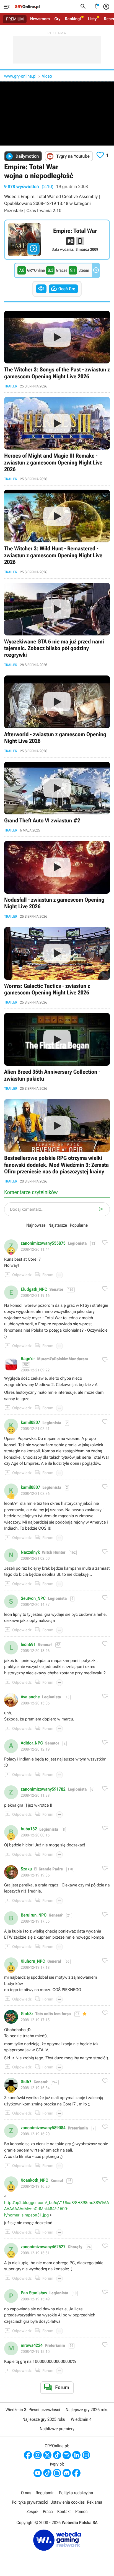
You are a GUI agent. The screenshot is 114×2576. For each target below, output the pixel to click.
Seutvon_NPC (33, 1598)
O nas (26, 2493)
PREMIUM (15, 19)
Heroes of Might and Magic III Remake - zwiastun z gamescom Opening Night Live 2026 (57, 439)
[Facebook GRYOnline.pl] (28, 2455)
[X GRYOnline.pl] (47, 2455)
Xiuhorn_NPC (33, 1961)
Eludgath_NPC (34, 1289)
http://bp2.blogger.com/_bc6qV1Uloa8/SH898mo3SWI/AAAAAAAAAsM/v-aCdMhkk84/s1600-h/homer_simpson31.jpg (57, 2209)
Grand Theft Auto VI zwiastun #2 (57, 797)
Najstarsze (58, 1225)
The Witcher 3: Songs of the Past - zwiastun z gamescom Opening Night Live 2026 (57, 349)
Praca (48, 2512)
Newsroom (40, 19)
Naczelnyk (30, 1552)
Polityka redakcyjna (76, 2493)
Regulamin (45, 2493)
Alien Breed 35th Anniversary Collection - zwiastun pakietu (57, 1052)
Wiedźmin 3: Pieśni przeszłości (33, 2410)
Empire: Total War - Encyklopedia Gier (57, 240)
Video (47, 76)
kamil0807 (30, 1422)
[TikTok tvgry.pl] (47, 2473)
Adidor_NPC (32, 1743)
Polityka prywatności (30, 2502)
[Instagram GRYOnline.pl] (38, 2455)
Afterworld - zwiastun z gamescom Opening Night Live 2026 (57, 714)
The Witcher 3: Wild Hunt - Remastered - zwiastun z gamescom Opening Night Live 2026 (57, 532)
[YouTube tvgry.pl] (38, 2473)
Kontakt (64, 2512)
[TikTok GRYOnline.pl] (57, 2455)
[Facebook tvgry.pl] (76, 2473)
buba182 (29, 1829)
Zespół (33, 2512)
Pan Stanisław (34, 2293)
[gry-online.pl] (27, 7)
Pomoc (81, 2512)
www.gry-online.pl (20, 76)
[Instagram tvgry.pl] (57, 2473)
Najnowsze (36, 1225)
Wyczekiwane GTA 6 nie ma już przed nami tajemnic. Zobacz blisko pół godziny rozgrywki (57, 625)
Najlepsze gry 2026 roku (87, 2410)
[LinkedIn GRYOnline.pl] (76, 2455)
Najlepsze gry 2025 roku (44, 2419)
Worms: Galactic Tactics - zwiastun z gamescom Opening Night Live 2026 (57, 966)
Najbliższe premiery (57, 2429)
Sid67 (26, 2082)
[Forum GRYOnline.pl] (86, 2455)
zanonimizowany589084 (43, 2128)
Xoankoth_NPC (34, 2180)
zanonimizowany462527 (43, 2247)
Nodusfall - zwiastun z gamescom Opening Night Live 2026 (57, 880)
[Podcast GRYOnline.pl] (67, 2455)
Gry (57, 19)
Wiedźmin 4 (81, 2419)
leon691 (28, 1645)
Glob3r (27, 2014)
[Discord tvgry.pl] (67, 2473)
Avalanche (30, 1697)
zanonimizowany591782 (43, 1789)
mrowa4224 (32, 2345)
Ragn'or (28, 1359)
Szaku (26, 1869)
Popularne (79, 1225)
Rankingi (73, 19)
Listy (92, 19)
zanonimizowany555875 (43, 1243)
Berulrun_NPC (34, 1915)
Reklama (94, 2502)
